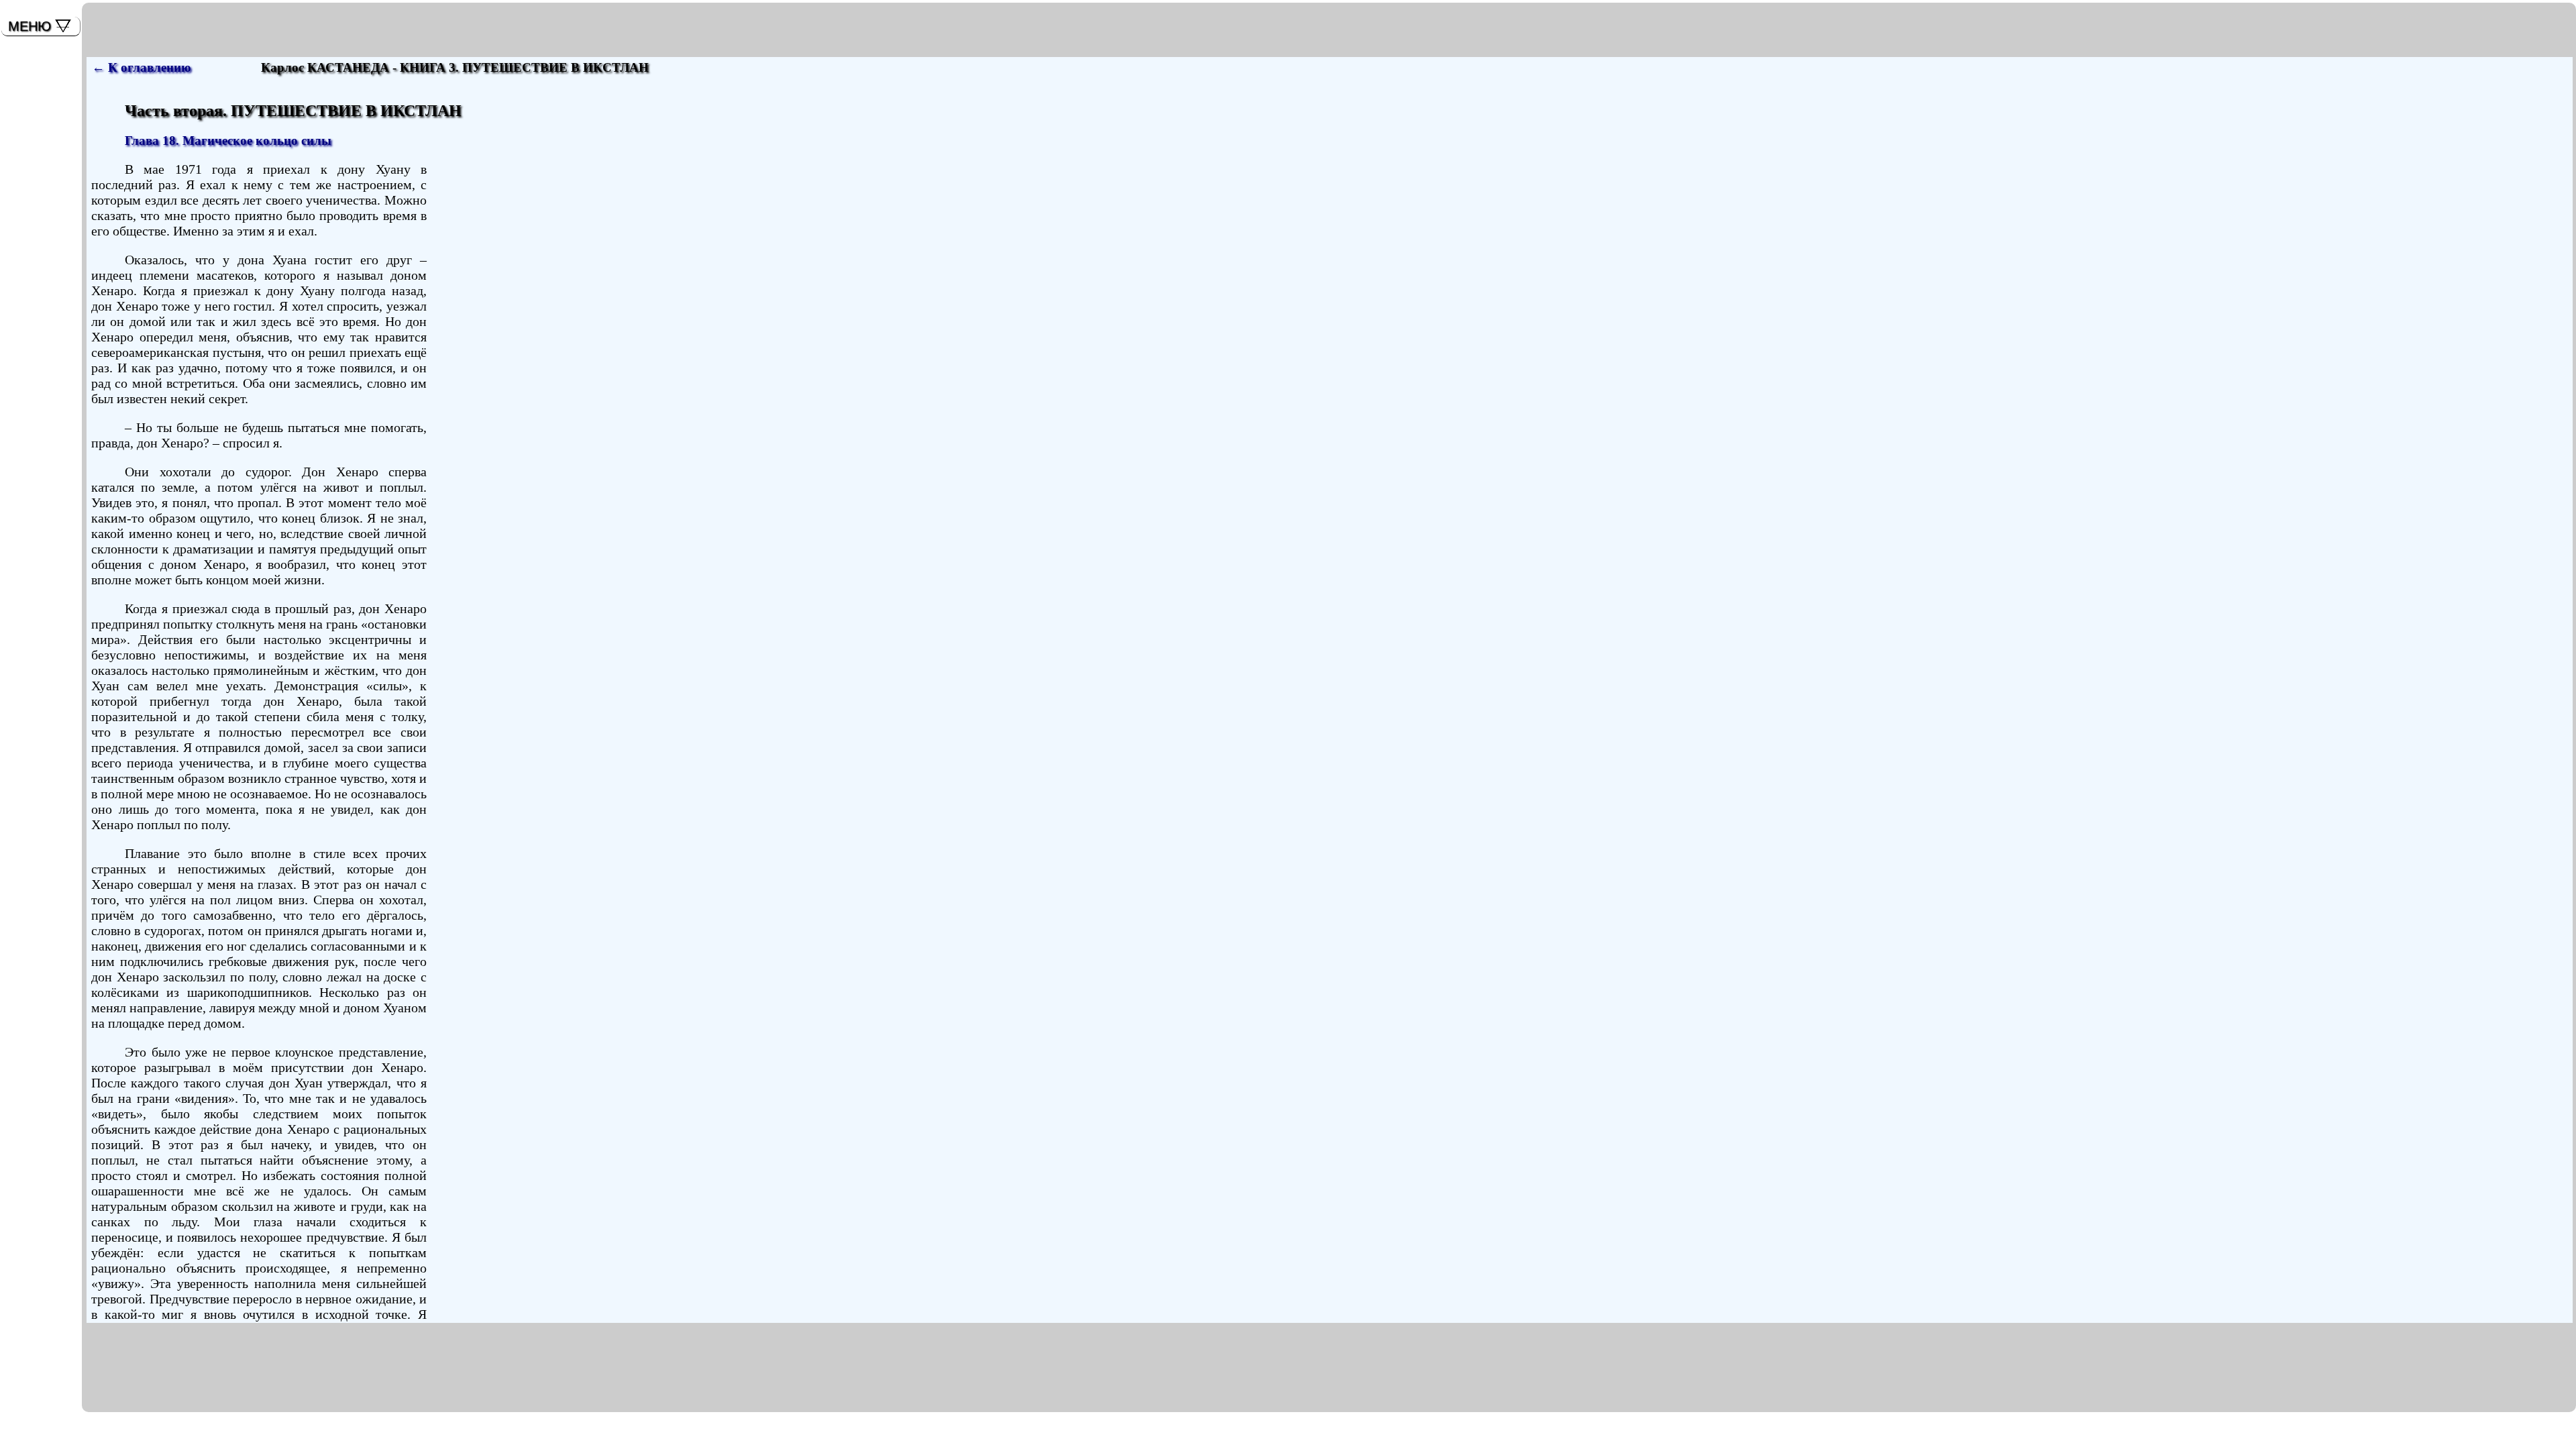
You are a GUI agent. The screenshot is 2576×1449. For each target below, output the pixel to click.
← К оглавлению (142, 67)
